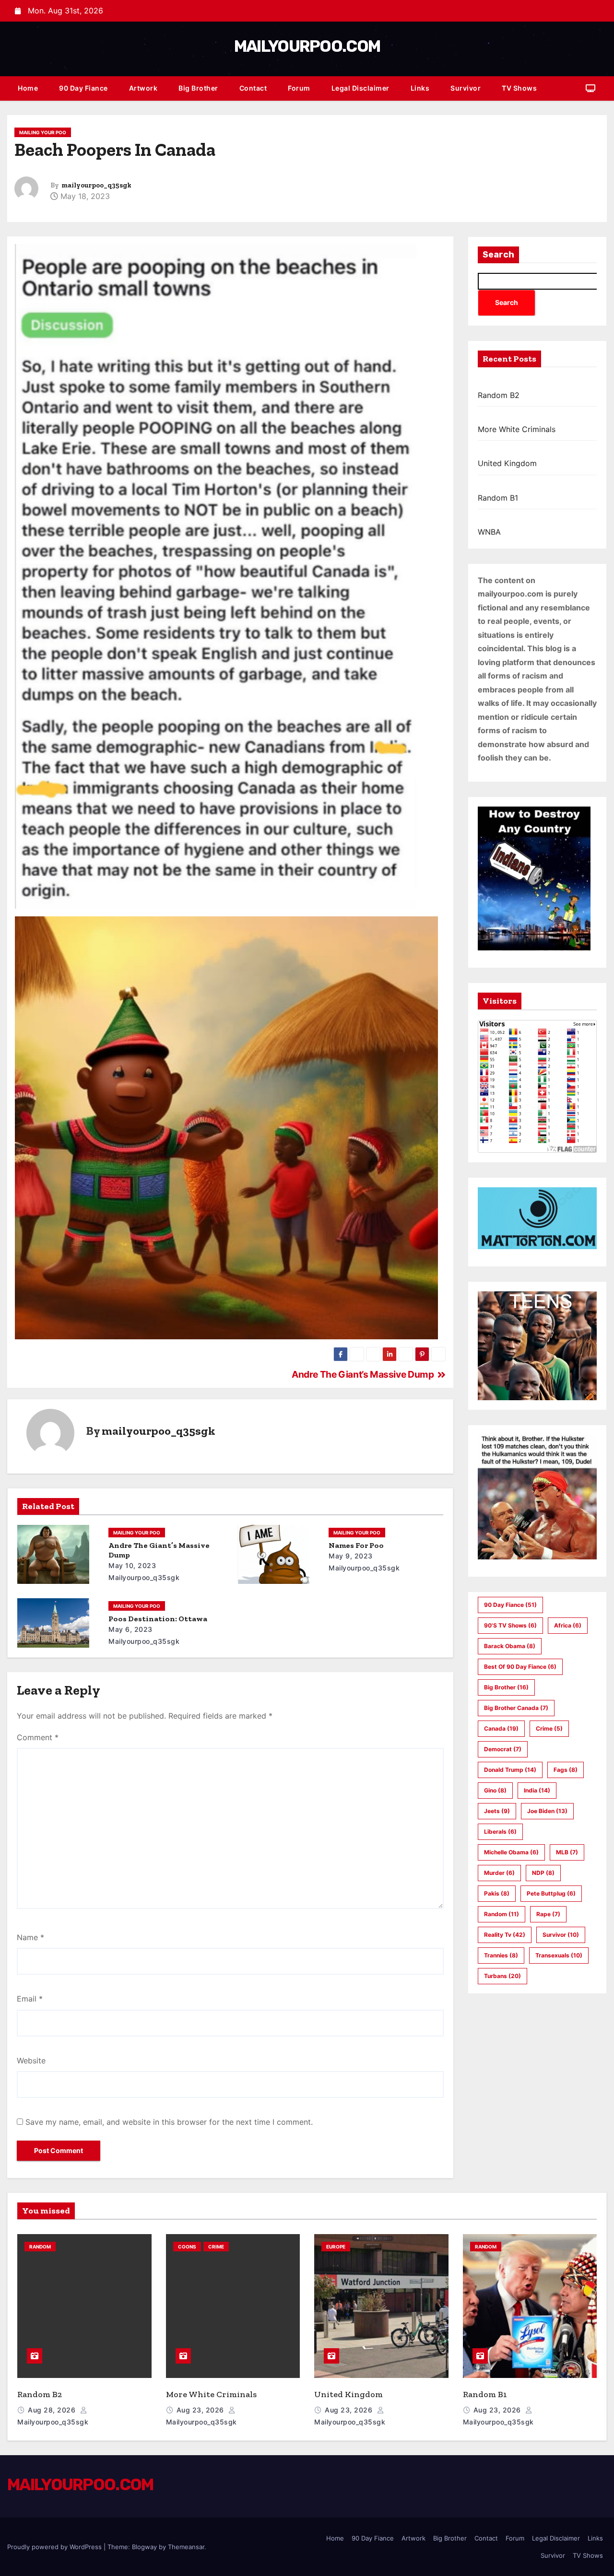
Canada (501, 1728)
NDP (543, 1873)
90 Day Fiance (83, 88)
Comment (38, 1737)
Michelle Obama (511, 1852)
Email (30, 1999)
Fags (566, 1770)
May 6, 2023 (130, 1629)
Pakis (497, 1893)
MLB (567, 1852)
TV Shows (519, 88)
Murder (499, 1873)
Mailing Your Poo (43, 132)
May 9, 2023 (351, 1556)
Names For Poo (356, 1545)
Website (31, 2061)
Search (498, 255)
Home (28, 88)
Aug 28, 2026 (53, 2410)
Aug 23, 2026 (201, 2410)
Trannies (501, 1955)
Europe (336, 2247)
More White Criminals (517, 429)
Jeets (497, 1811)
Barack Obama (510, 1646)
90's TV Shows (510, 1625)
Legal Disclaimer (360, 88)
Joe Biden (547, 1811)
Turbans (502, 1976)
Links (420, 88)
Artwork (143, 88)
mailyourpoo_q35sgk (96, 185)
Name (30, 1937)
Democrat (503, 1749)
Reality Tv (505, 1935)
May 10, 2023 (132, 1565)
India (537, 1790)
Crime (549, 1728)
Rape (548, 1914)
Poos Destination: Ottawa (158, 1619)
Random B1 (498, 498)
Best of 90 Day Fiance (520, 1667)
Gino (495, 1790)
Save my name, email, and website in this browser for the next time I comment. (169, 2122)
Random (502, 1914)
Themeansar (186, 2547)
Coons (187, 2247)
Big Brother (198, 88)
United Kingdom (507, 463)
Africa (568, 1625)
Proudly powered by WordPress (55, 2547)
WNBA (489, 532)
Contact (253, 88)
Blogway (144, 2547)
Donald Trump (510, 1770)
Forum (299, 88)
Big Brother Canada (516, 1708)
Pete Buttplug (551, 1893)
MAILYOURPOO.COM (307, 46)
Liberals (500, 1832)
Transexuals (559, 1955)
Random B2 (499, 395)
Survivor (466, 88)
